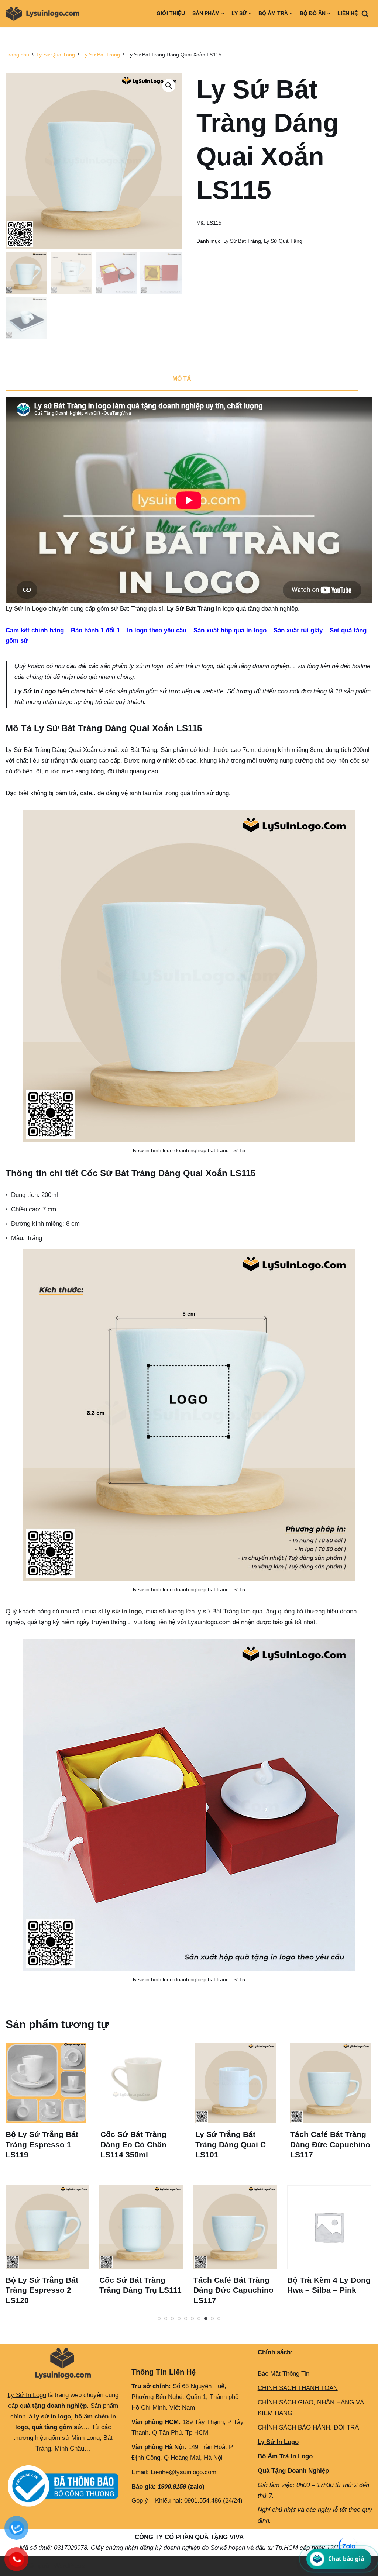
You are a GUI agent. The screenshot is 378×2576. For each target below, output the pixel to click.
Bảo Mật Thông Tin (283, 2374)
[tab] (182, 380)
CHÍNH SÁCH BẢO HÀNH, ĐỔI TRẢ (308, 2427)
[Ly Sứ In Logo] (44, 14)
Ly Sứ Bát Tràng (101, 55)
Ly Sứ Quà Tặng (56, 55)
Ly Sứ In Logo (26, 609)
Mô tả (182, 379)
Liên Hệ (348, 13)
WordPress (69, 2566)
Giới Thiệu (171, 13)
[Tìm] (365, 14)
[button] (169, 86)
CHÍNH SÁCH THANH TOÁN (298, 2388)
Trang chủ (17, 55)
